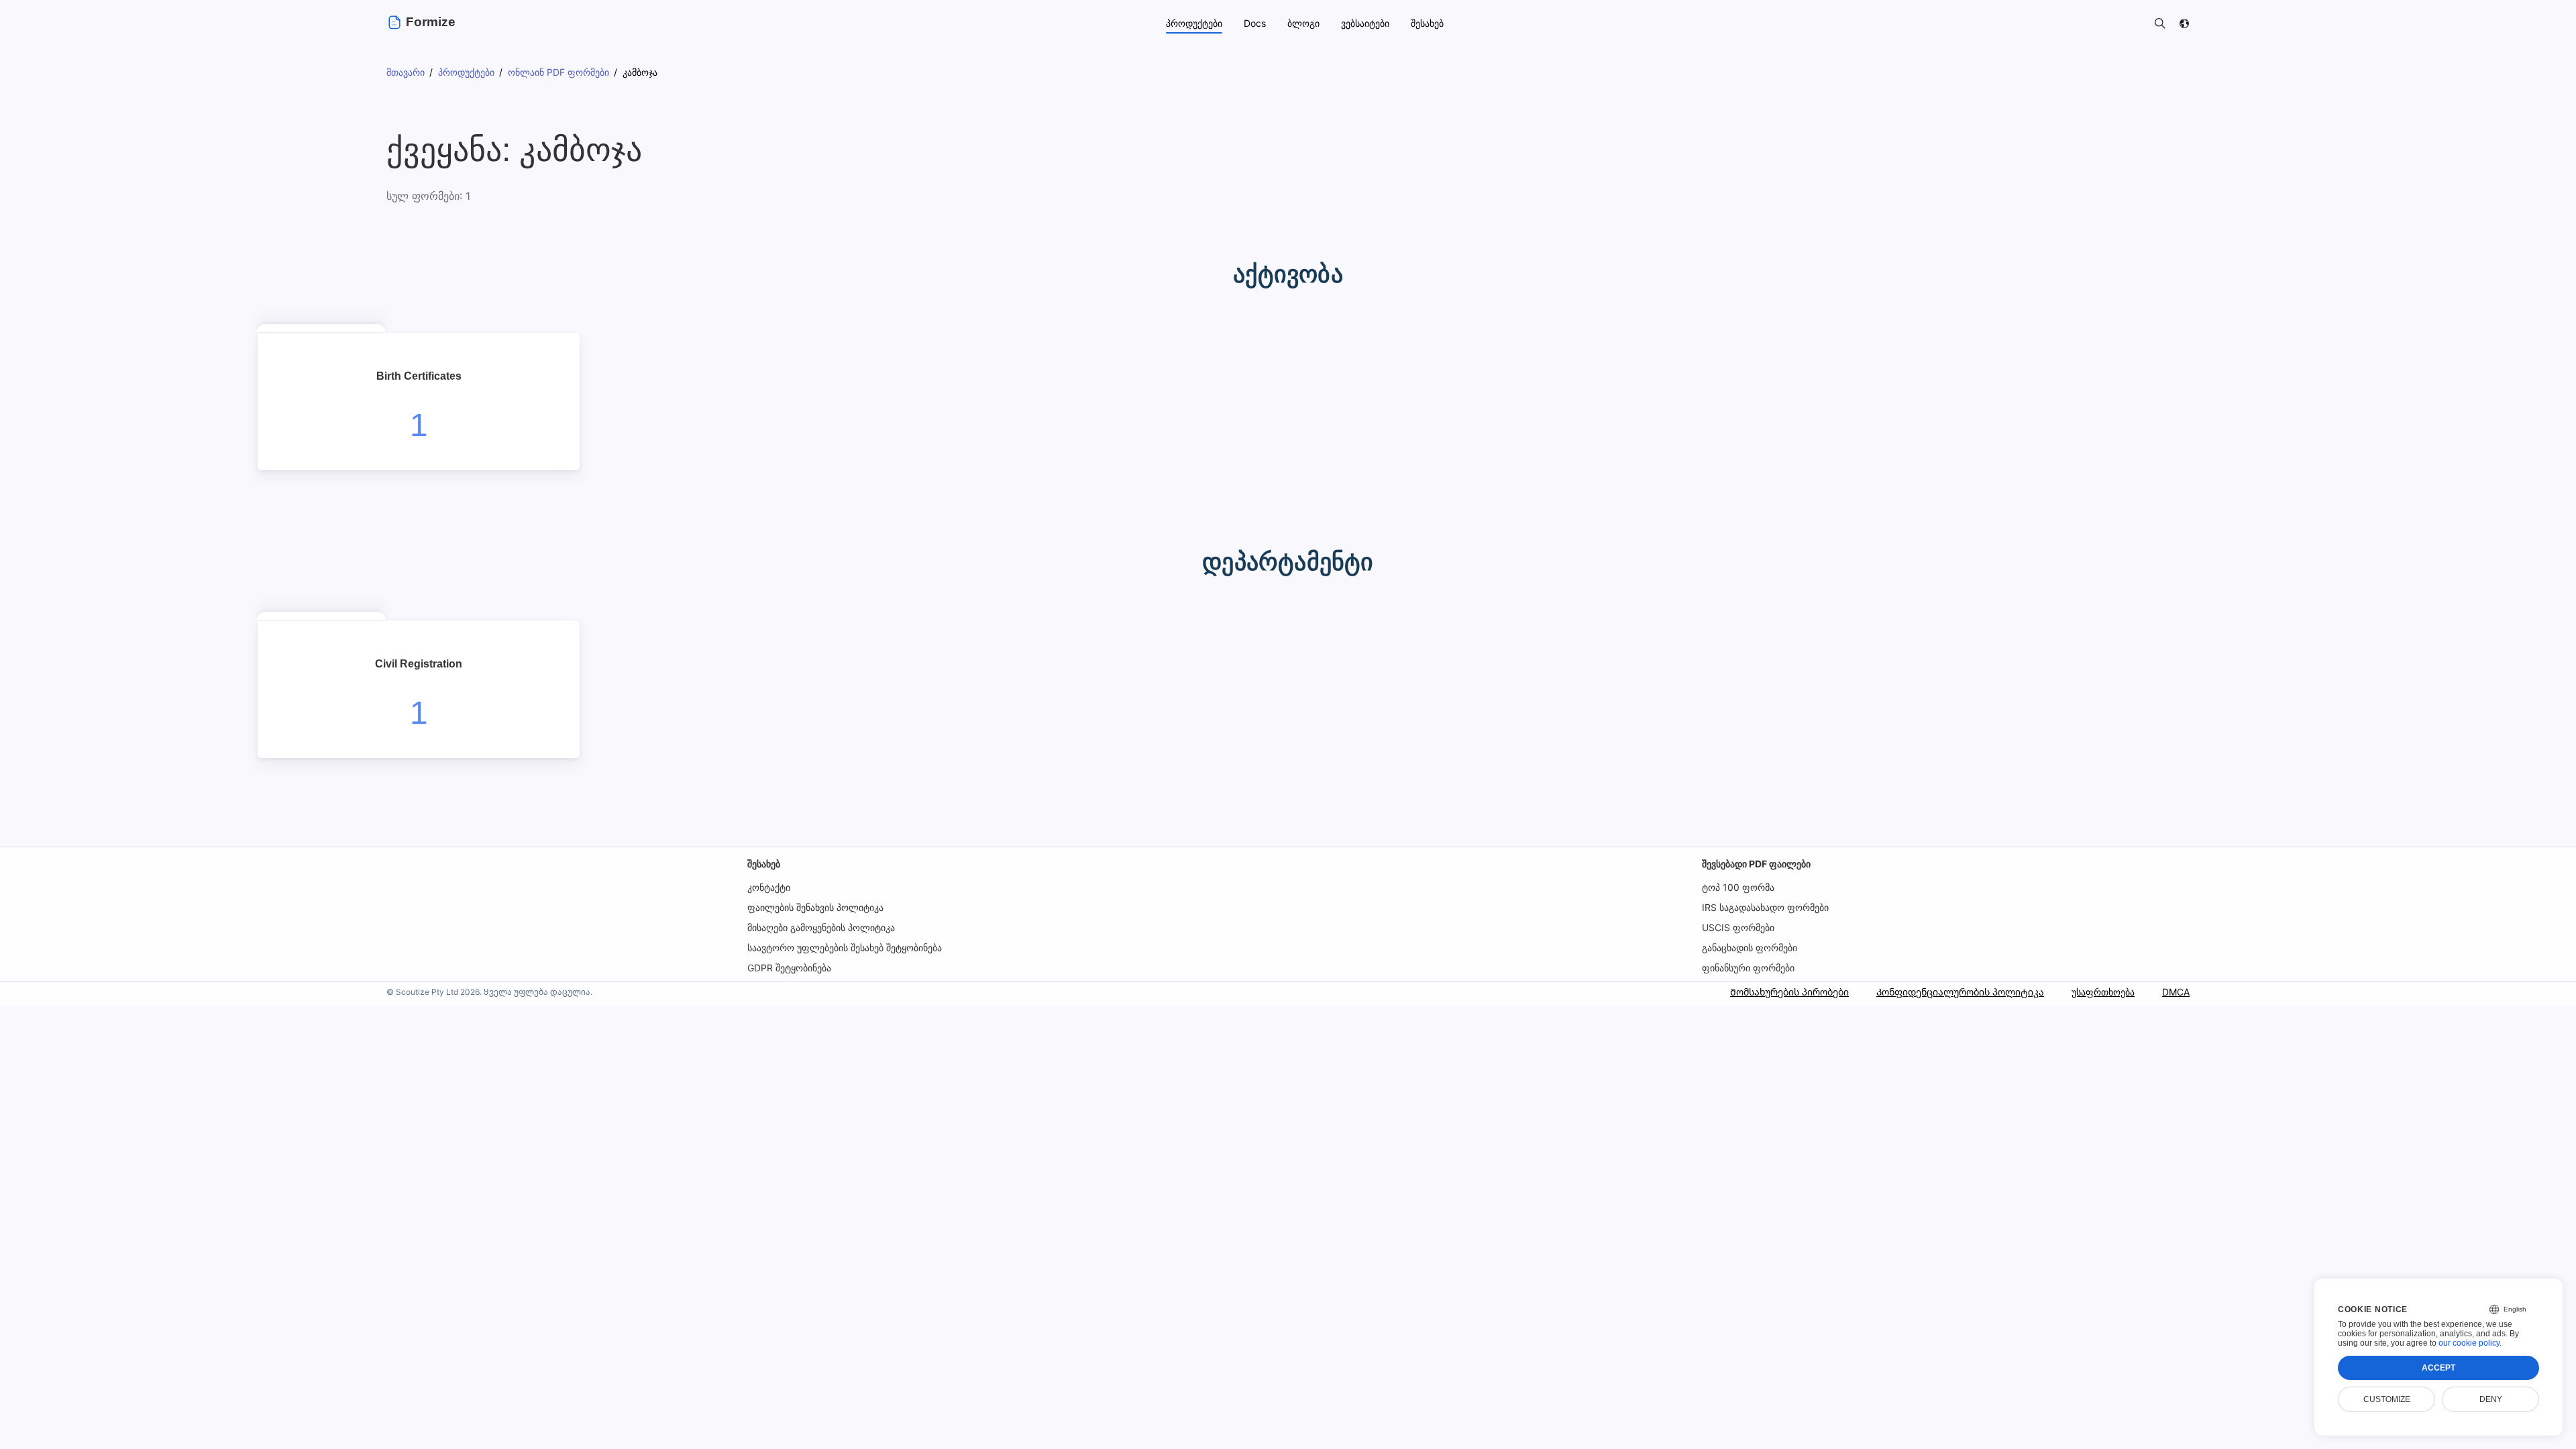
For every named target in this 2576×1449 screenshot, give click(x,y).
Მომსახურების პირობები (1789, 992)
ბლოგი (1303, 23)
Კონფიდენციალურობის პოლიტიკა (1960, 992)
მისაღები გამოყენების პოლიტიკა (821, 927)
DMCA (2176, 992)
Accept (2438, 1368)
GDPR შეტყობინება (789, 968)
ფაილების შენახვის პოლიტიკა (815, 907)
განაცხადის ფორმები (1750, 948)
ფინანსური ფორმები (1748, 968)
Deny (2491, 1399)
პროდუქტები (1194, 23)
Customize (2387, 1399)
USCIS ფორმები (1738, 927)
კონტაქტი (769, 887)
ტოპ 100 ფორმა (1738, 887)
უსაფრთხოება (2103, 992)
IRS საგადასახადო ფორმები (1765, 907)
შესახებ (764, 864)
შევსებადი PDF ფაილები (1756, 864)
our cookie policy (2469, 1343)
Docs (1255, 23)
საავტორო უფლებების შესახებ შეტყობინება (845, 948)
